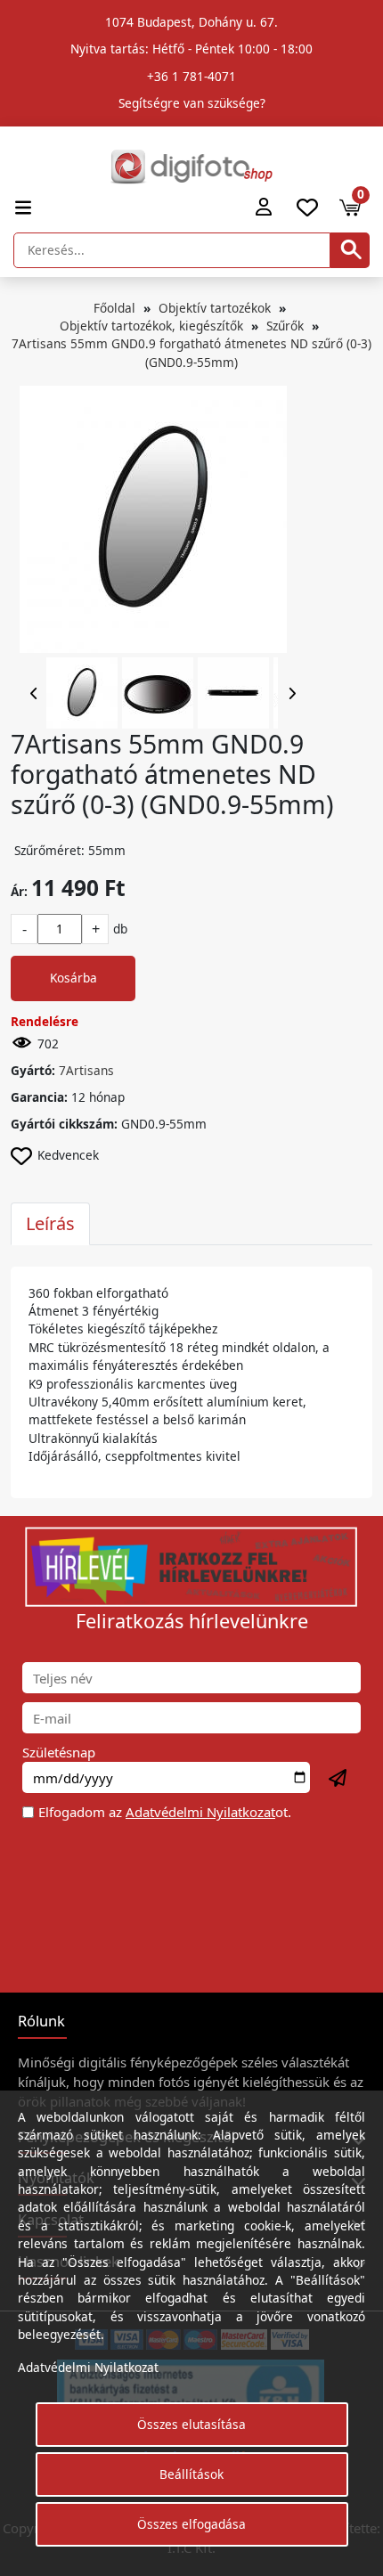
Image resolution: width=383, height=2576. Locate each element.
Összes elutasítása (191, 2424)
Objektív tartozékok (215, 308)
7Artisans (86, 1070)
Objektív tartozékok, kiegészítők (151, 326)
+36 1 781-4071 (191, 76)
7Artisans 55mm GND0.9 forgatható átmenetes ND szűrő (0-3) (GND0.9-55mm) (191, 352)
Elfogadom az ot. (165, 1812)
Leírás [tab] (50, 1223)
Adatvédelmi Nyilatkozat (200, 1812)
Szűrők (285, 326)
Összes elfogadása (191, 2524)
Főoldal (114, 308)
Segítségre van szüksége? (192, 103)
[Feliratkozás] (338, 1779)
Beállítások (191, 2474)
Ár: (19, 891)
